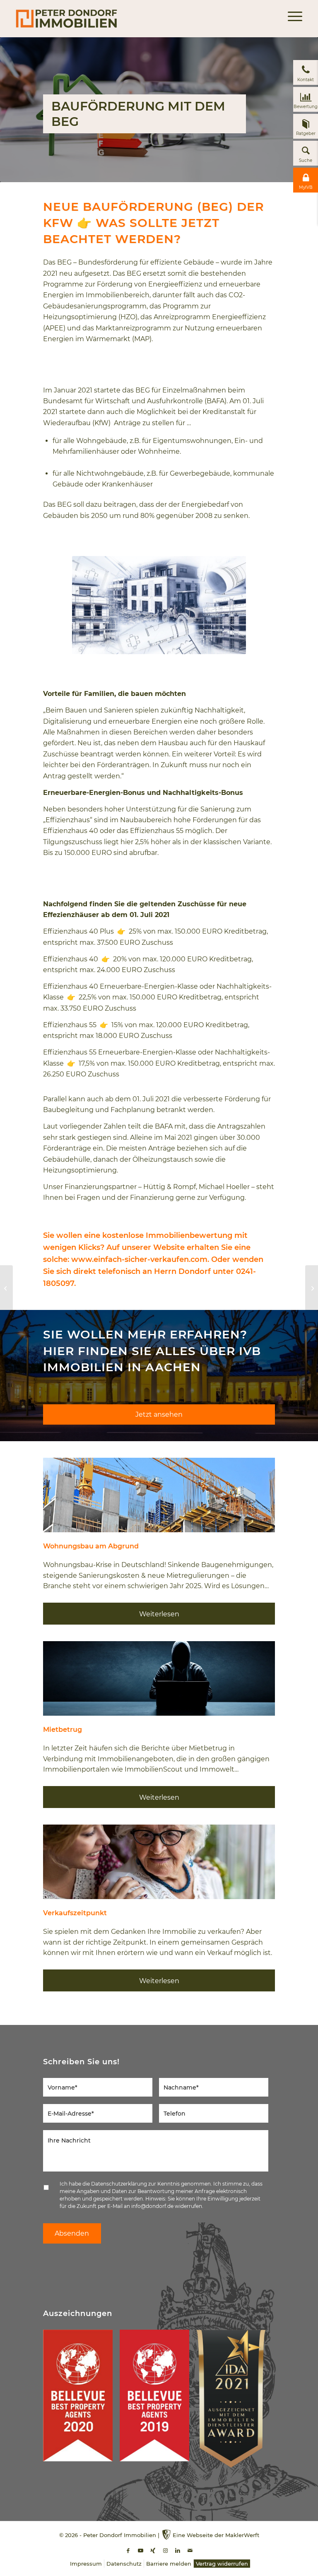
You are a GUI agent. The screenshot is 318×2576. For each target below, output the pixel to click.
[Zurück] (55, 1495)
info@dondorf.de (152, 2206)
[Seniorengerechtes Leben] (6, 1288)
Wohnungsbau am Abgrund (91, 1546)
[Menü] (291, 19)
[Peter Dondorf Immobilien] (66, 19)
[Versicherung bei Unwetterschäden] (312, 1288)
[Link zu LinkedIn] (178, 2551)
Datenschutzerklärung (119, 2184)
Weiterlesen (159, 1614)
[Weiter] (263, 1495)
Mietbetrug (63, 1730)
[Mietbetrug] (159, 1678)
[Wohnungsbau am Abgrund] (159, 1495)
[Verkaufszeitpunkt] (159, 1862)
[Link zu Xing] (153, 2551)
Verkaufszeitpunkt (75, 1913)
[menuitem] (291, 19)
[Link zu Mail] (190, 2551)
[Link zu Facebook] (128, 2551)
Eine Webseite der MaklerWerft (216, 2535)
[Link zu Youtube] (140, 2551)
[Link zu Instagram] (165, 2551)
